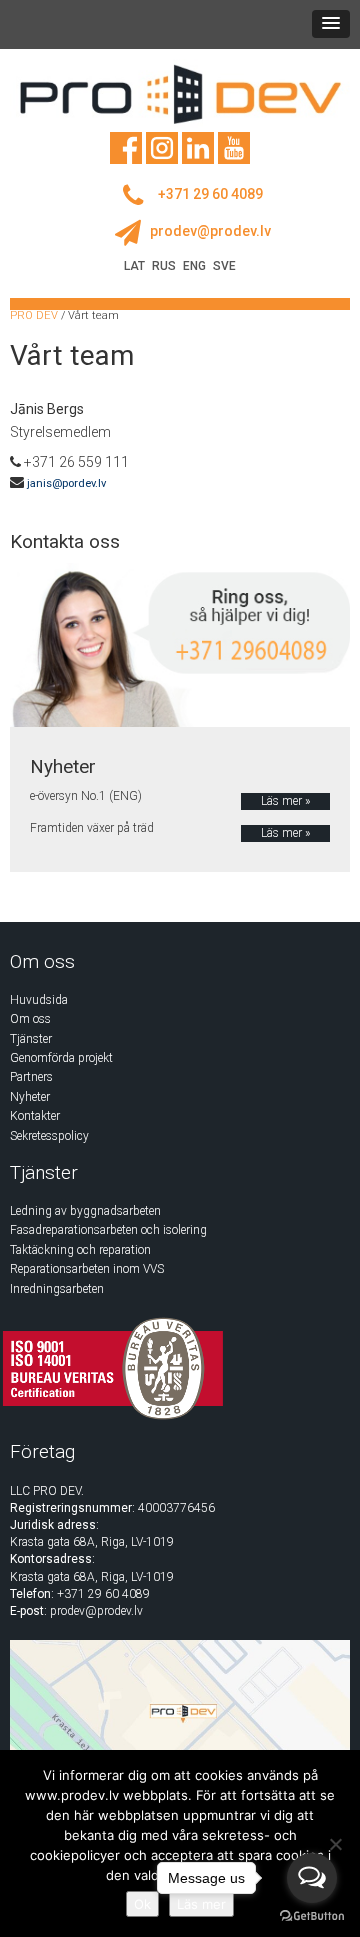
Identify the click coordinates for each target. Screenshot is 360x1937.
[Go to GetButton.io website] (312, 1916)
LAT (134, 266)
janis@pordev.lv (66, 483)
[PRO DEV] (180, 94)
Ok (142, 1904)
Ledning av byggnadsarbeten (85, 1211)
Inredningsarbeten (57, 1289)
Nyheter (30, 1097)
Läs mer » (285, 801)
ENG (194, 266)
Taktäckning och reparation (80, 1250)
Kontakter (35, 1116)
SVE (224, 266)
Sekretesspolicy (49, 1136)
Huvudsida (39, 1000)
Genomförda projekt (61, 1058)
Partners (31, 1077)
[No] (335, 1844)
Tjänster (31, 1039)
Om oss (30, 1019)
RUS (164, 266)
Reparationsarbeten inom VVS (87, 1269)
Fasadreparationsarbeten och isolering (108, 1230)
